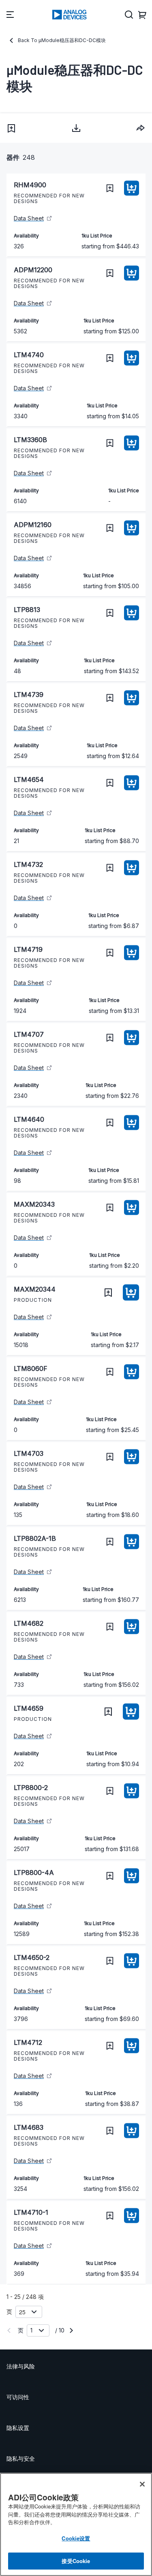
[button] (11, 128)
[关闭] (142, 2484)
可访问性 (18, 2397)
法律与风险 (21, 2366)
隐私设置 (18, 2428)
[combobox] (141, 128)
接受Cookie (76, 2561)
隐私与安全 (21, 2458)
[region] (76, 2524)
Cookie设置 (76, 2538)
